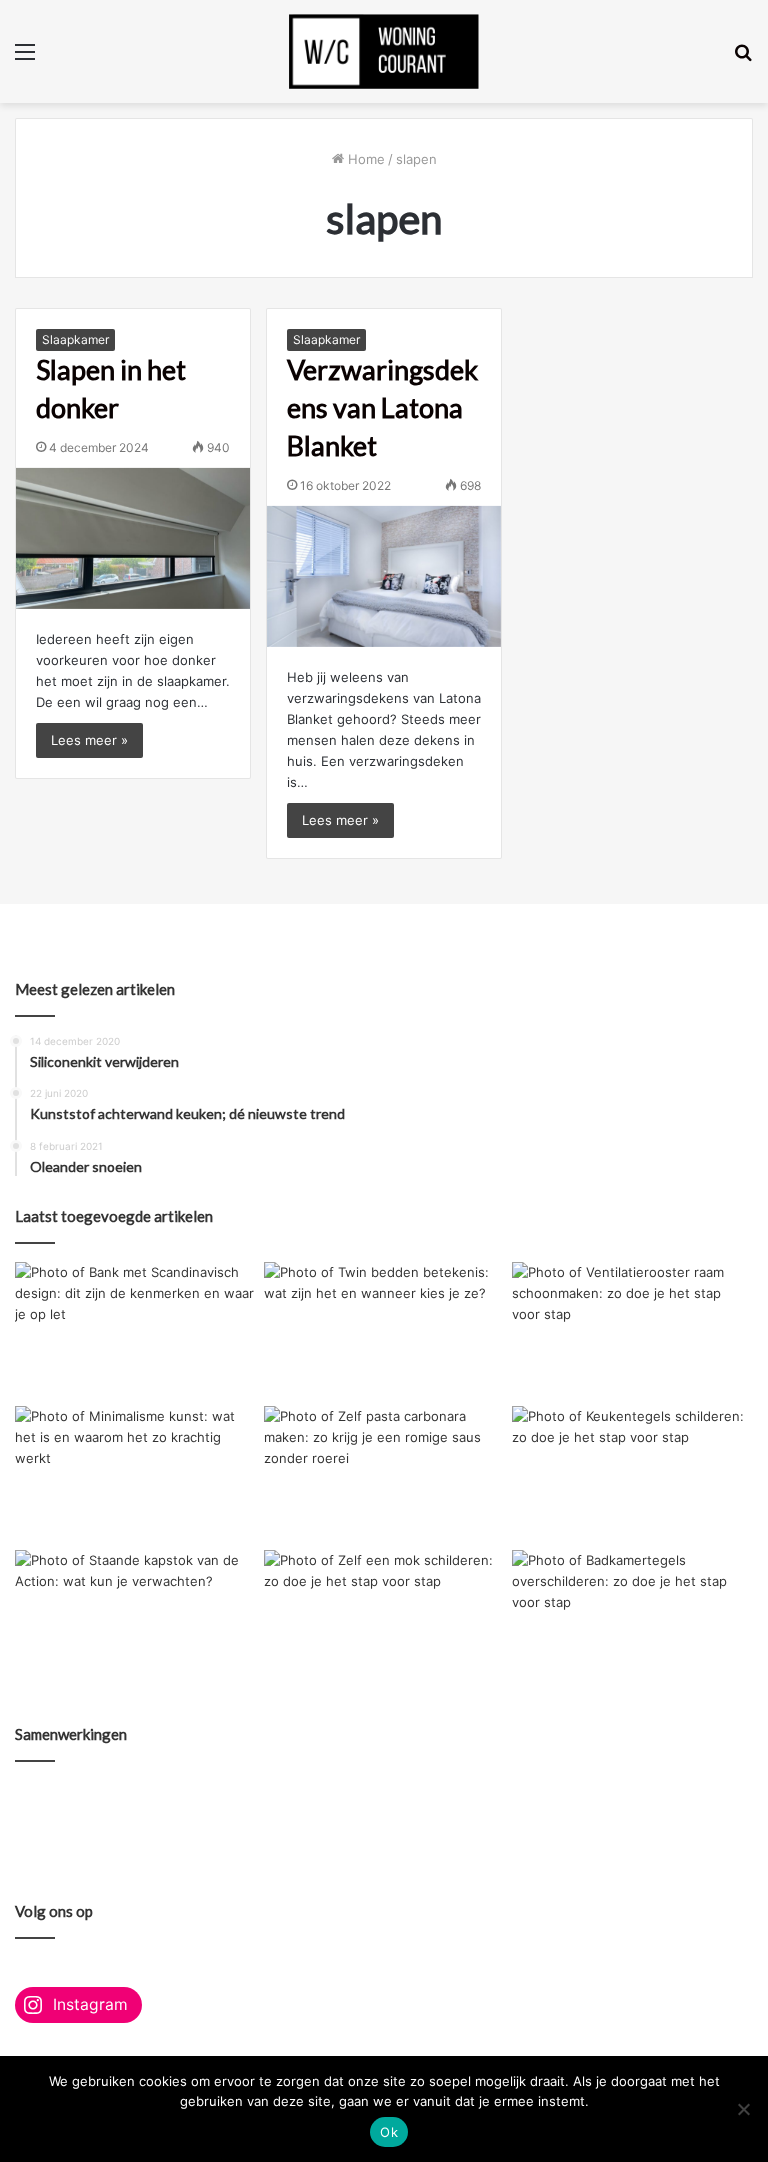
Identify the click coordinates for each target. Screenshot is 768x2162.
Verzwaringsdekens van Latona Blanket (382, 407)
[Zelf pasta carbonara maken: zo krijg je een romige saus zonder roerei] (384, 1474)
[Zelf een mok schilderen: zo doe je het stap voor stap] (384, 1618)
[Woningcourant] (384, 51)
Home (364, 159)
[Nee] (743, 2109)
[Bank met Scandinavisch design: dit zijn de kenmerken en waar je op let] (135, 1330)
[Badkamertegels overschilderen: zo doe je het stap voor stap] (632, 1618)
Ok (389, 2132)
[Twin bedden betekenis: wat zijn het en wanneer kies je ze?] (384, 1330)
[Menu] (25, 58)
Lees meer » (89, 740)
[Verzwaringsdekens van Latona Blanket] (384, 576)
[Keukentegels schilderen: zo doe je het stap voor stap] (632, 1474)
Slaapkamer (75, 339)
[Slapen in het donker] (133, 538)
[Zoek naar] (743, 58)
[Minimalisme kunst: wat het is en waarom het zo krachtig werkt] (135, 1474)
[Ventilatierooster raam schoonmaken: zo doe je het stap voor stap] (632, 1330)
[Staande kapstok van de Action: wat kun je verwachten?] (135, 1618)
